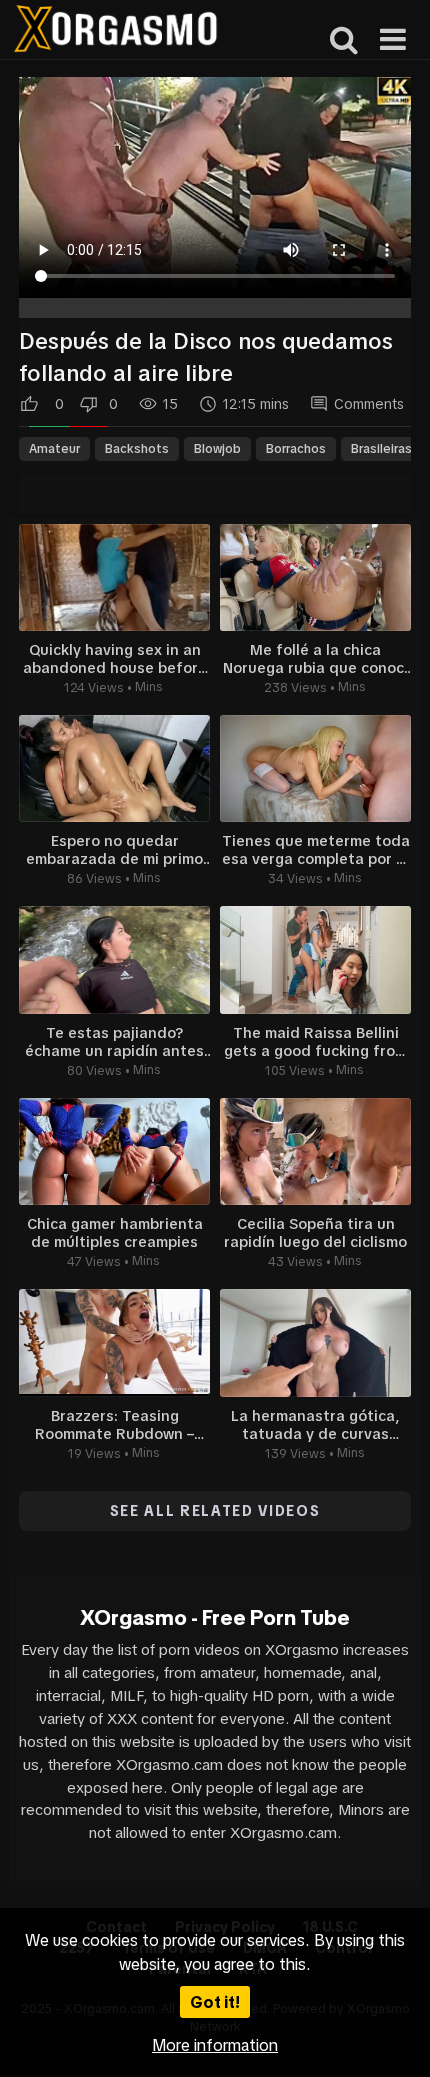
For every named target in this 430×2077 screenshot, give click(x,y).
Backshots (137, 449)
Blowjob (217, 449)
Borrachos (296, 449)
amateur (54, 449)
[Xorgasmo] (115, 31)
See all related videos (215, 1511)
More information (215, 2045)
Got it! (215, 2002)
